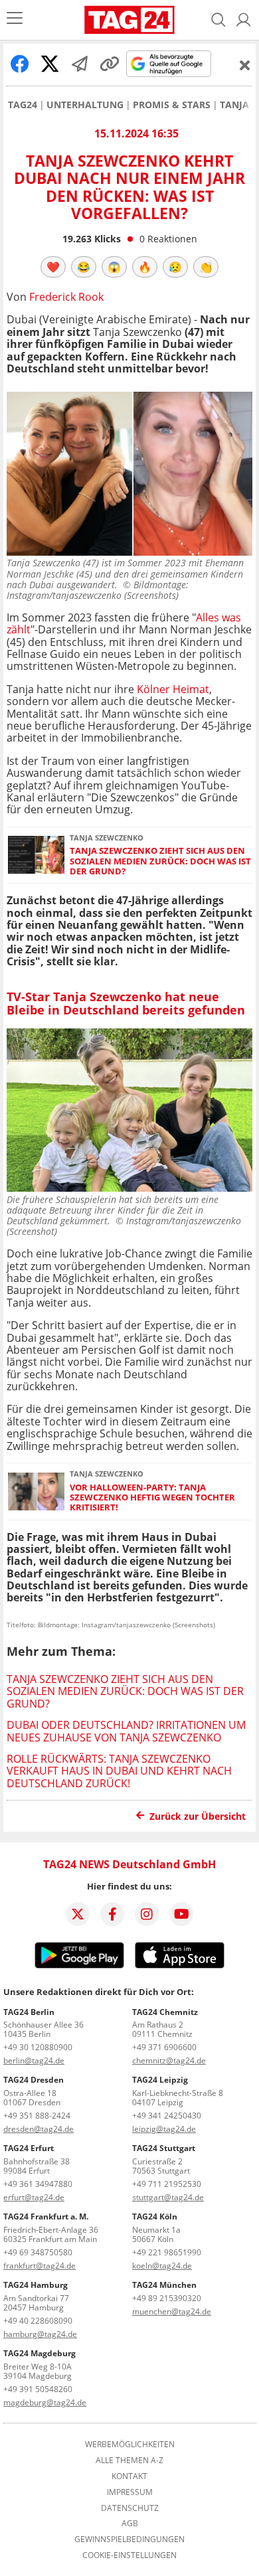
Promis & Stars (172, 105)
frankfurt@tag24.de (40, 2266)
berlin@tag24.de (34, 2060)
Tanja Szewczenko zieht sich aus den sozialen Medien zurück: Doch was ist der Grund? (160, 861)
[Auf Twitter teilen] (50, 64)
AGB (130, 2524)
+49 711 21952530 (167, 2184)
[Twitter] (78, 1914)
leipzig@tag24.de (164, 2129)
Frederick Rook (66, 297)
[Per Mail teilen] (80, 64)
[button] (244, 20)
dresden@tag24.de (39, 2129)
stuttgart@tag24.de (168, 2197)
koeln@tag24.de (162, 2266)
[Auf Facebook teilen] (20, 64)
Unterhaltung (85, 105)
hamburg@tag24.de (40, 2334)
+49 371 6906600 (164, 2047)
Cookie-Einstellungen (129, 2555)
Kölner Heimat (173, 689)
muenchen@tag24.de (172, 2311)
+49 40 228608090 (38, 2321)
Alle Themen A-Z (129, 2460)
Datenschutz (130, 2508)
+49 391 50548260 (38, 2389)
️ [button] (53, 267)
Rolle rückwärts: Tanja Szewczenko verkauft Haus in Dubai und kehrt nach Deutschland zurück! (119, 1771)
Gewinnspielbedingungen (129, 2539)
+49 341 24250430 (167, 2116)
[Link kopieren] (110, 64)
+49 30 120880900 (38, 2047)
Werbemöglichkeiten (130, 2445)
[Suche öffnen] (218, 20)
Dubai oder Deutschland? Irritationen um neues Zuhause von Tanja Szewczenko (126, 1731)
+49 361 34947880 (38, 2184)
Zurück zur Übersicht (198, 1816)
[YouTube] (181, 1914)
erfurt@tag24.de (34, 2197)
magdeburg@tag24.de (45, 2402)
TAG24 (23, 105)
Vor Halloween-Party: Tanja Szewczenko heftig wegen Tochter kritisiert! (152, 1498)
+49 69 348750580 (38, 2252)
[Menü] (15, 20)
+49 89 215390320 (167, 2298)
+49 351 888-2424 (37, 2116)
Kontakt (129, 2476)
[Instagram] (147, 1914)
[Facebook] (112, 1914)
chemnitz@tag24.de (169, 2060)
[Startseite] (129, 20)
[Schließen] (245, 65)
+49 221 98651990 (167, 2252)
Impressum (130, 2492)
